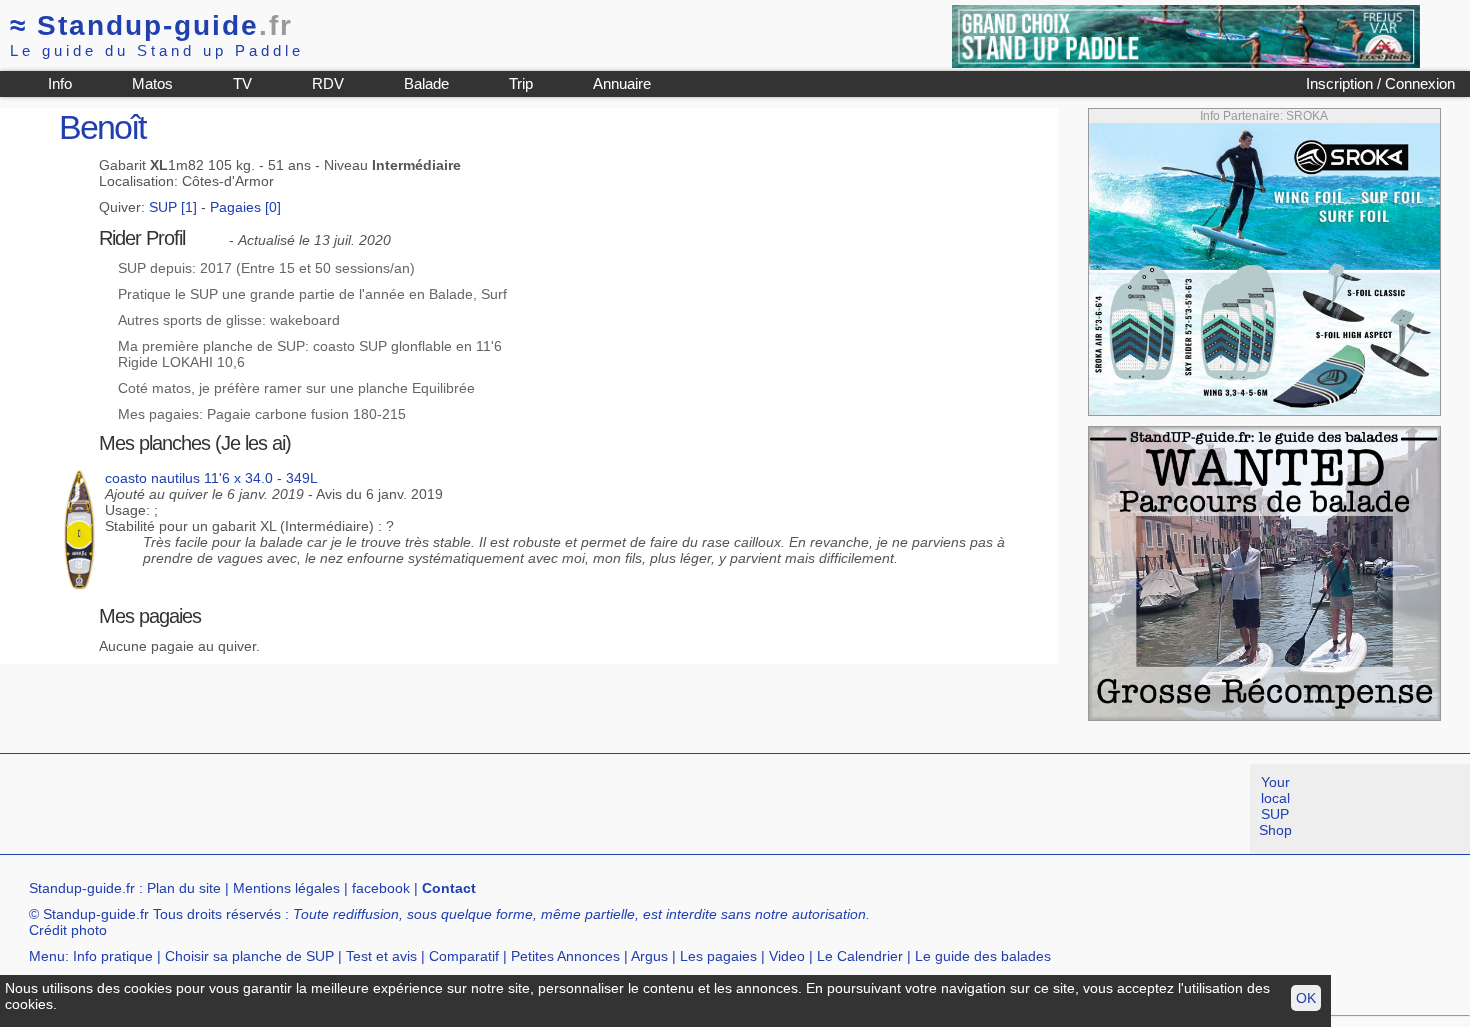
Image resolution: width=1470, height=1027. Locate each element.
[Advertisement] (364, 809)
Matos (152, 83)
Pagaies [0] (245, 207)
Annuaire (622, 83)
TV (242, 83)
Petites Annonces (565, 956)
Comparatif (464, 956)
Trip (521, 83)
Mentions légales (286, 888)
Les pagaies (718, 956)
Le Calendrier (860, 956)
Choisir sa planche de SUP (249, 956)
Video (787, 956)
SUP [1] (173, 207)
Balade (426, 83)
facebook (381, 888)
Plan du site (184, 888)
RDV (328, 83)
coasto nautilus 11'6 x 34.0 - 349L (211, 478)
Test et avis (381, 956)
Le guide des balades (983, 956)
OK (1306, 998)
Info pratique (113, 956)
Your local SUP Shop (1275, 806)
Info (60, 83)
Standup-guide (151, 25)
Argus (649, 956)
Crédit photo (68, 930)
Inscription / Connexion (1380, 83)
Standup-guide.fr (82, 888)
